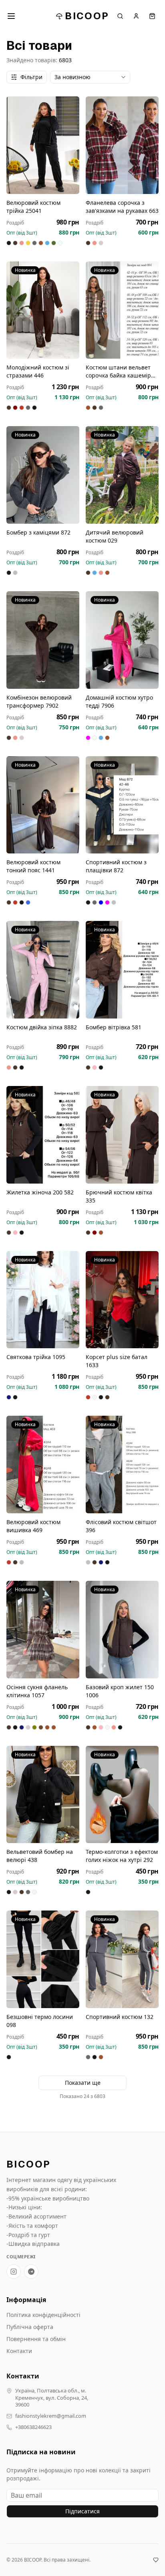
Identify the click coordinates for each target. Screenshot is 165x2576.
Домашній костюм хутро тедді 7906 (119, 701)
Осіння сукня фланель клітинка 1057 (37, 1691)
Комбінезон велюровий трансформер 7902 (39, 701)
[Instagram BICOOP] (14, 2272)
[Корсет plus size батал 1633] (122, 1300)
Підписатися (82, 2511)
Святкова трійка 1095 (36, 1357)
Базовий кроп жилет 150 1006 (120, 1691)
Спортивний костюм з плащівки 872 (116, 866)
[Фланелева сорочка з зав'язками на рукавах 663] (122, 145)
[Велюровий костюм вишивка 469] (43, 1465)
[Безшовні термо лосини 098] (43, 1959)
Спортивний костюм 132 (120, 2017)
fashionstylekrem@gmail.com (51, 2416)
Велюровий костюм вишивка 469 (33, 1526)
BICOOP (87, 16)
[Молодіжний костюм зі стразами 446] (43, 310)
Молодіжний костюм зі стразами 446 (38, 371)
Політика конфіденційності (43, 2315)
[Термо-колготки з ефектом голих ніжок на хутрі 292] (122, 1795)
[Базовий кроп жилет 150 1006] (122, 1630)
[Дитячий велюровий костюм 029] (122, 475)
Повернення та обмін (36, 2339)
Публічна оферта (30, 2327)
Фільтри (31, 77)
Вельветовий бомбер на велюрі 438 (40, 1856)
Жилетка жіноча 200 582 (40, 1192)
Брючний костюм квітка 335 (119, 1196)
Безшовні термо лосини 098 (40, 2021)
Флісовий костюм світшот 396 (121, 1526)
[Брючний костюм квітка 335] (122, 1135)
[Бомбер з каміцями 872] (43, 475)
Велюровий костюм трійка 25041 (33, 207)
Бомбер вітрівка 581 (114, 1027)
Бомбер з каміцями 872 (38, 532)
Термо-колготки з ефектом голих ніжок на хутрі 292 (122, 1856)
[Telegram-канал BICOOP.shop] (31, 2272)
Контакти (19, 2351)
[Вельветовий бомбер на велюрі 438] (43, 1795)
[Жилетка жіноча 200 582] (43, 1135)
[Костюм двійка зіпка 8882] (43, 970)
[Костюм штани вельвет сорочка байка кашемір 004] (122, 310)
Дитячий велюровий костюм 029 (115, 536)
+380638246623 (33, 2427)
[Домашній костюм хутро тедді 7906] (122, 640)
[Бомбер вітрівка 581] (122, 970)
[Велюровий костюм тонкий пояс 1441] (43, 805)
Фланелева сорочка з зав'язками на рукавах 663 (122, 207)
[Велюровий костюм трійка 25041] (43, 145)
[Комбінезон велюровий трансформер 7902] (43, 640)
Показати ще (83, 2083)
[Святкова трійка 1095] (43, 1300)
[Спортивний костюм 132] (122, 1959)
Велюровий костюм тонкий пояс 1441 (33, 866)
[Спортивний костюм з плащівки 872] (122, 805)
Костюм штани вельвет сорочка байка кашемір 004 (118, 371)
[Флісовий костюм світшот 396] (122, 1465)
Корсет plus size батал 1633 (117, 1361)
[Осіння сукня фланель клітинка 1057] (43, 1630)
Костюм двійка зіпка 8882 (42, 1027)
